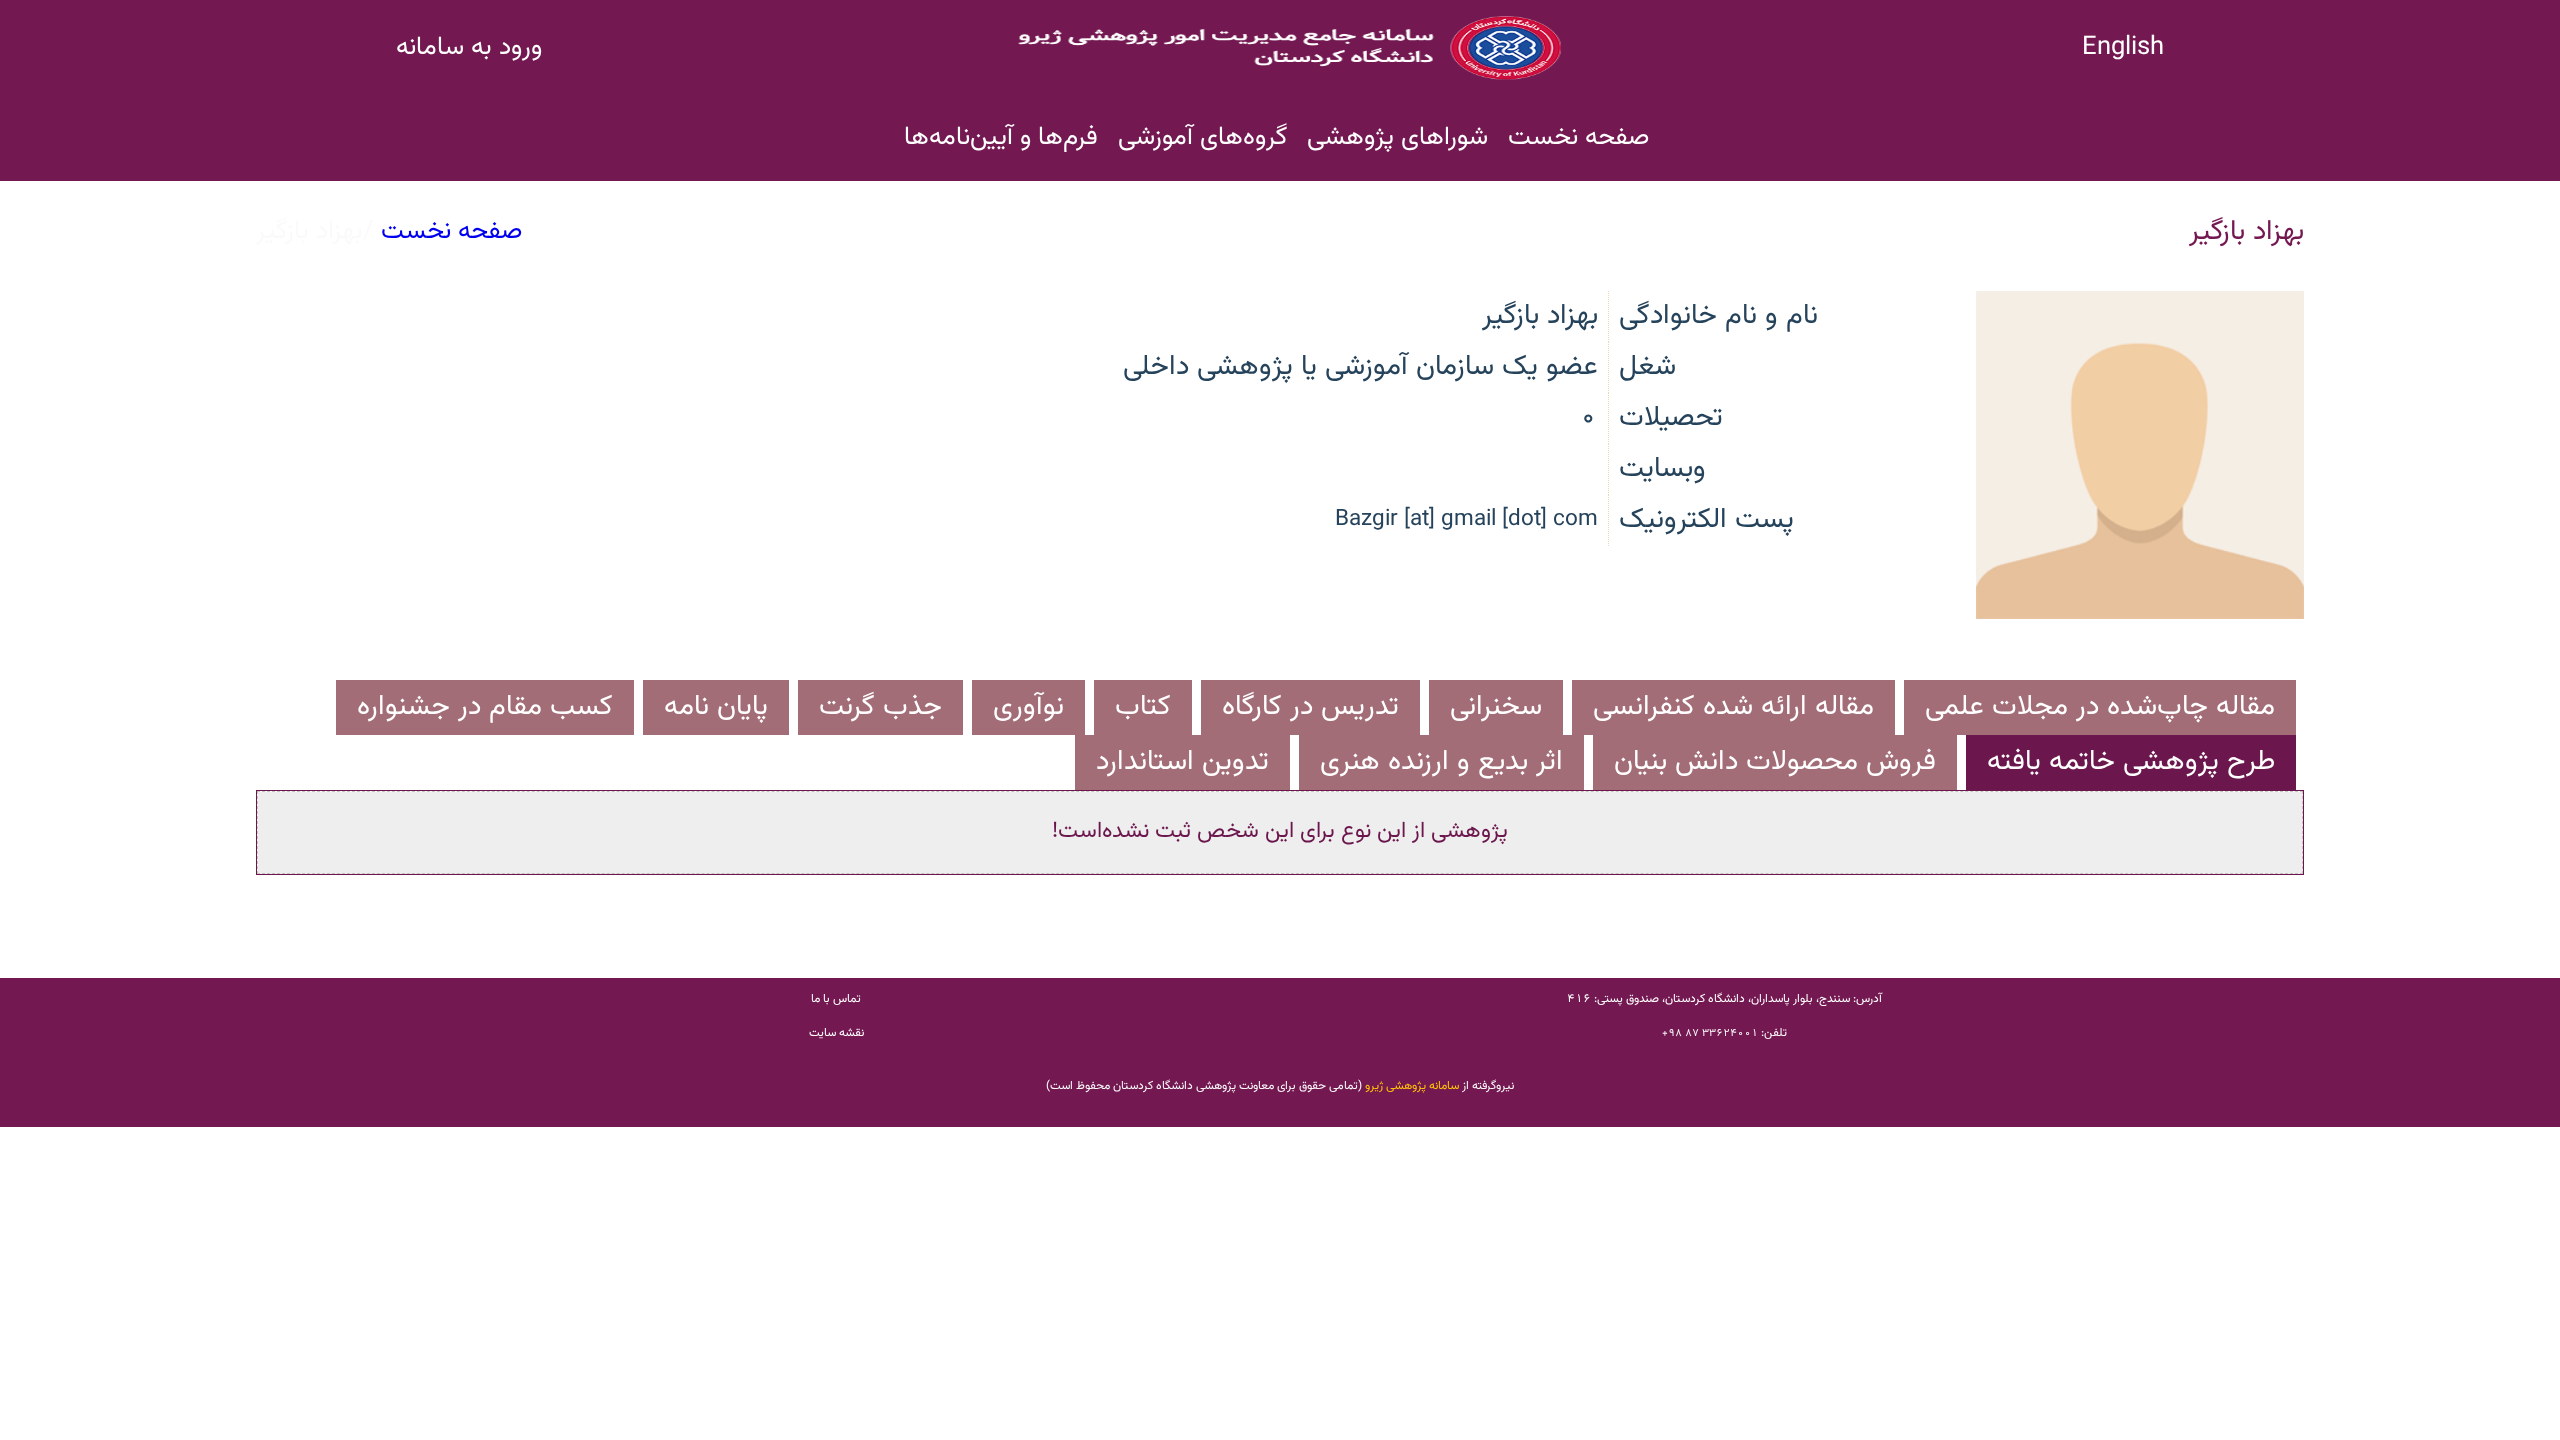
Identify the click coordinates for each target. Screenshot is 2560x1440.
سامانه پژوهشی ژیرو (1412, 1086)
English (2123, 48)
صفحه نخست (1578, 138)
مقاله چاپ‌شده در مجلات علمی (2100, 707)
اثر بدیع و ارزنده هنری (1441, 762)
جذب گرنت (880, 707)
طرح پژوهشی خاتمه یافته (2131, 762)
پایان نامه (716, 707)
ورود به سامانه (469, 48)
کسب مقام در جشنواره (485, 707)
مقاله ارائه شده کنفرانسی (1733, 707)
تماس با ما (836, 999)
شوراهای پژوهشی (1397, 138)
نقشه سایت (836, 1033)
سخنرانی (1496, 707)
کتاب (1143, 707)
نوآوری (1028, 707)
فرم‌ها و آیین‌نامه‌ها (1001, 138)
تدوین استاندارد (1182, 762)
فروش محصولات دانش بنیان (1775, 762)
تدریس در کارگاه (1310, 707)
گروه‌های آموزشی (1202, 138)
